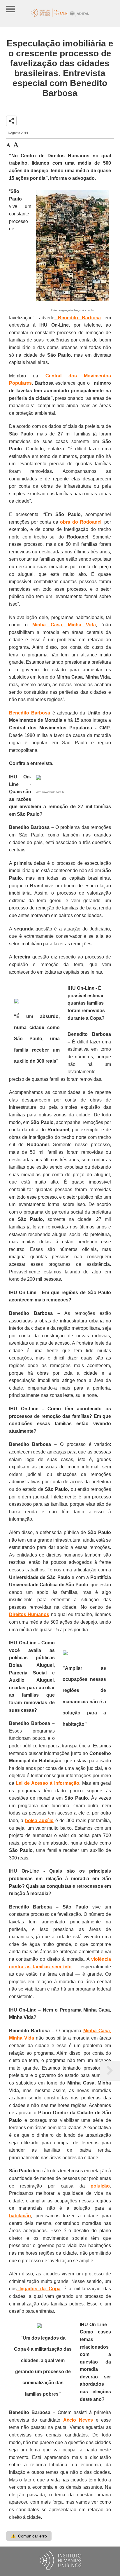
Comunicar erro (29, 2536)
